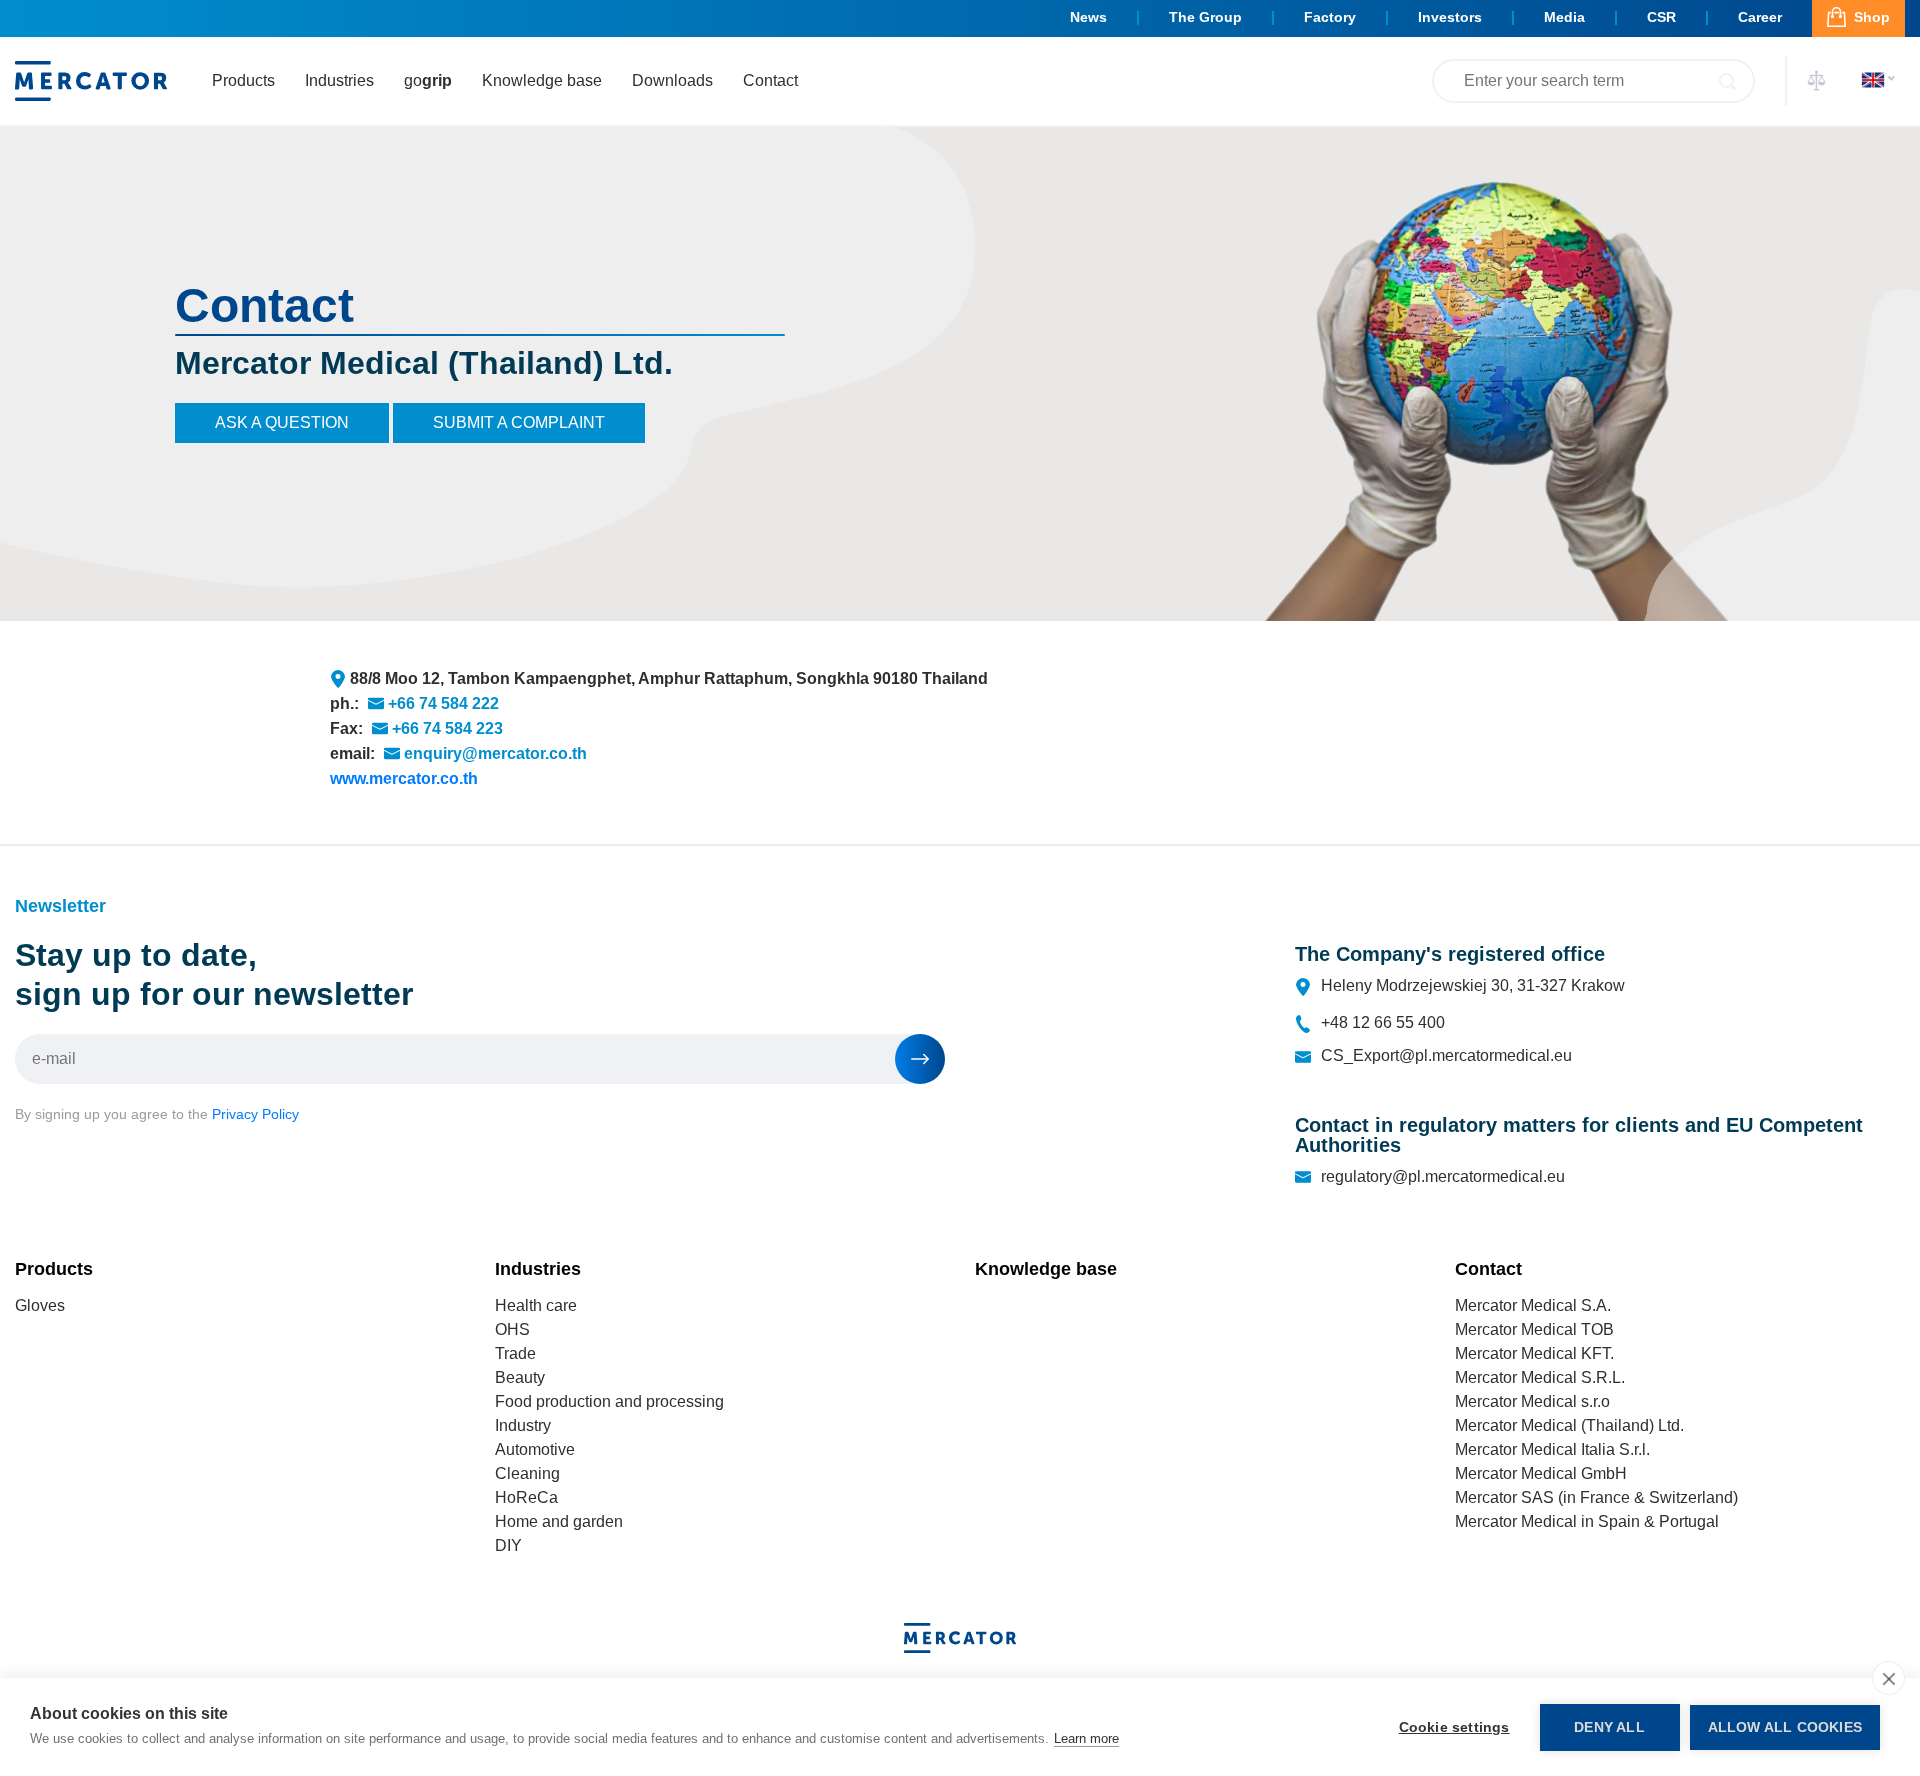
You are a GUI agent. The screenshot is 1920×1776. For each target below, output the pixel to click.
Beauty (520, 1377)
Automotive (535, 1449)
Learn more (1086, 1738)
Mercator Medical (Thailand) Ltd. (1569, 1425)
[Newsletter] (920, 1059)
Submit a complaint (519, 422)
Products (243, 80)
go (428, 80)
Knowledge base (542, 80)
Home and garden (559, 1521)
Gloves (40, 1305)
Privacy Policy (255, 1114)
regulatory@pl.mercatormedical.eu (1443, 1176)
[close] (1888, 1678)
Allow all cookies (1785, 1727)
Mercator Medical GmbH (1541, 1473)
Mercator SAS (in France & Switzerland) (1596, 1497)
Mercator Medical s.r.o (1532, 1401)
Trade (515, 1353)
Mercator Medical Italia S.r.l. (1552, 1449)
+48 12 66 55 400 (1383, 1022)
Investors (1450, 17)
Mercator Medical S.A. (1533, 1305)
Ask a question (282, 422)
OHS (512, 1329)
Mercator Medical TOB (1534, 1329)
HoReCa (526, 1497)
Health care (536, 1305)
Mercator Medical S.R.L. (1540, 1377)
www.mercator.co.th (404, 778)
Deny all (1609, 1727)
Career (1760, 17)
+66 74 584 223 (447, 728)
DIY (508, 1545)
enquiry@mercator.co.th (495, 753)
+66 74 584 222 (443, 703)
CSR (1661, 17)
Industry (523, 1425)
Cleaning (527, 1473)
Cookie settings (1454, 1727)
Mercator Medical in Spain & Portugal (1587, 1521)
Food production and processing (609, 1401)
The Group (1205, 17)
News (1088, 17)
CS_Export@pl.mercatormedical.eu (1446, 1055)
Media (1564, 17)
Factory (1330, 17)
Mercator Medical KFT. (1534, 1353)
